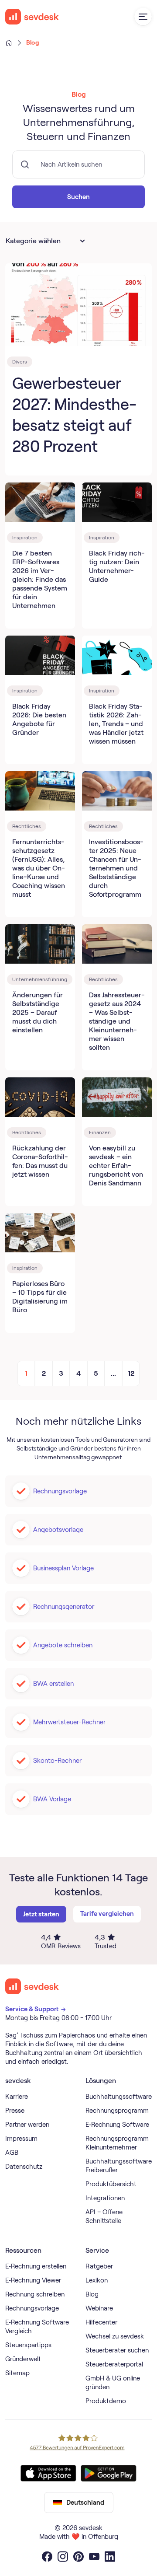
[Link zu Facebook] (47, 2557)
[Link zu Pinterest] (78, 2557)
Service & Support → (36, 2009)
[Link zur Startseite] (32, 1986)
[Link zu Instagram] (63, 2557)
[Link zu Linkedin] (110, 2557)
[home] (32, 17)
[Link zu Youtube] (94, 2557)
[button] (143, 17)
